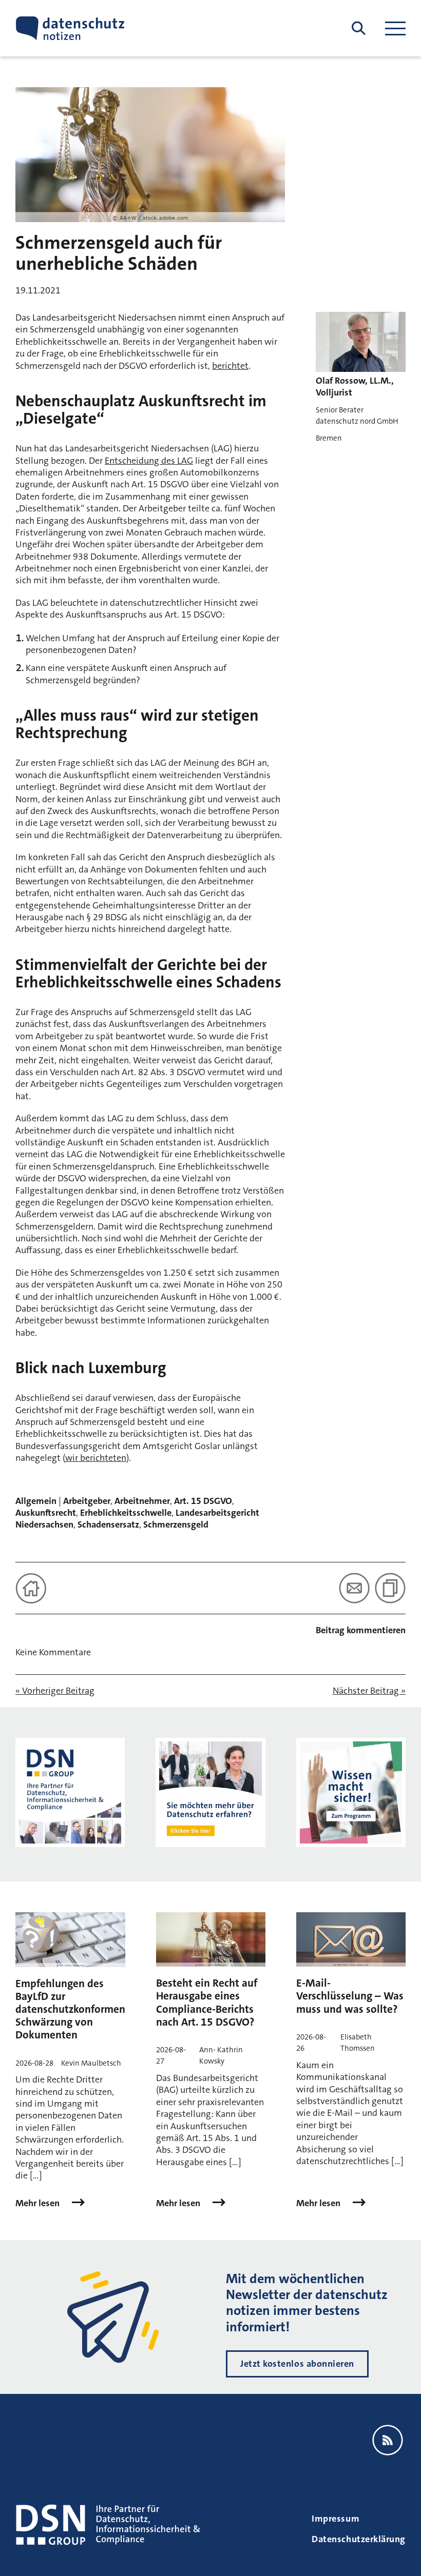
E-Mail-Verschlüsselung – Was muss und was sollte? (350, 1996)
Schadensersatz (108, 1524)
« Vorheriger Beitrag (55, 1691)
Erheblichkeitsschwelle (126, 1513)
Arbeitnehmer (142, 1501)
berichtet (230, 366)
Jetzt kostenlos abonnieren (297, 2364)
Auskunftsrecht (46, 1513)
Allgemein (36, 1501)
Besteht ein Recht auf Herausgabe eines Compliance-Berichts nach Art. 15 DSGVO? (207, 2003)
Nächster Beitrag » (369, 1691)
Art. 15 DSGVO (203, 1501)
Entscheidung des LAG (149, 461)
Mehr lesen (39, 2203)
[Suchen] (359, 28)
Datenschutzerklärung (359, 2539)
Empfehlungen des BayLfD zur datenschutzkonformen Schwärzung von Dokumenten (70, 2009)
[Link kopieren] (390, 1588)
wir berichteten (96, 1458)
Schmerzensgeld (176, 1524)
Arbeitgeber (87, 1501)
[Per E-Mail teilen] (354, 1588)
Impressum (336, 2519)
